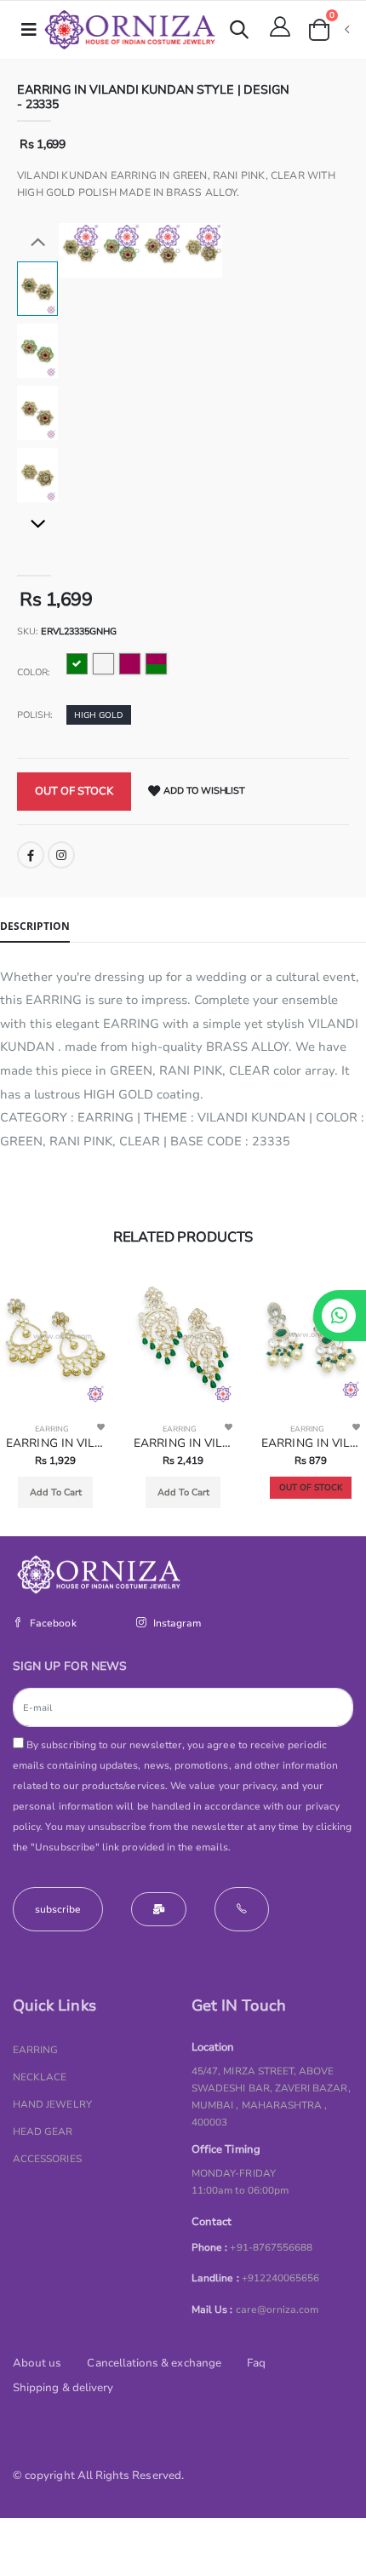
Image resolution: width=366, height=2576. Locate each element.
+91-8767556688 (271, 2247)
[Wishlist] (101, 1427)
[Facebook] (31, 855)
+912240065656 (281, 2278)
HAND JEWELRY (52, 2104)
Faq (256, 2363)
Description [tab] (35, 926)
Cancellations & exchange (154, 2363)
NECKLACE (40, 2077)
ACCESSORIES (47, 2159)
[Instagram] (61, 855)
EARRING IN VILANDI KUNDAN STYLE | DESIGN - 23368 (311, 1443)
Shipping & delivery (63, 2388)
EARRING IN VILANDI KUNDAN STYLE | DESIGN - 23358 (55, 1443)
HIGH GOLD (99, 715)
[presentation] (82, 250)
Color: (34, 672)
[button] (239, 32)
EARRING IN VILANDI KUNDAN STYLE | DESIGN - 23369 (183, 1443)
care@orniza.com (277, 2309)
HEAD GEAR (43, 2131)
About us (37, 2363)
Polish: (35, 715)
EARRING (52, 1429)
